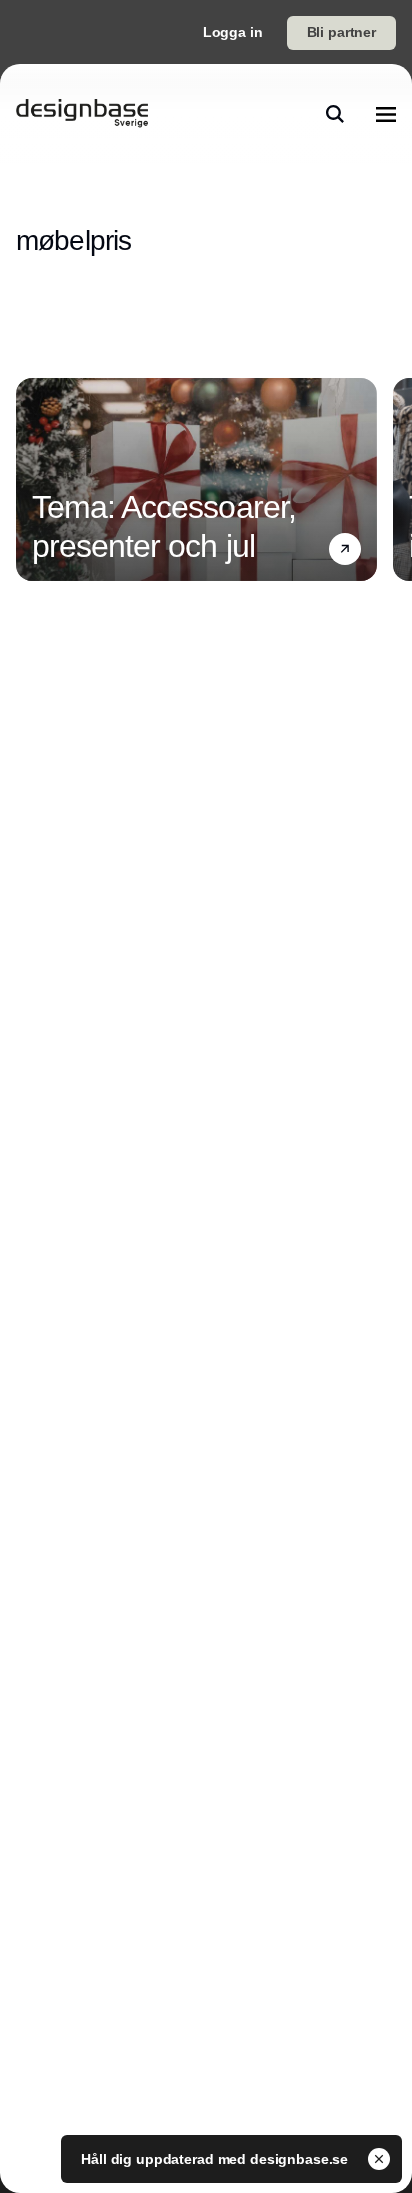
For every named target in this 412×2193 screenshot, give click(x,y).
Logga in (233, 32)
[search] (335, 114)
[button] (345, 549)
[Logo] (82, 114)
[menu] (386, 114)
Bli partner (341, 32)
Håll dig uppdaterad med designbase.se (216, 2159)
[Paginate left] (32, 479)
